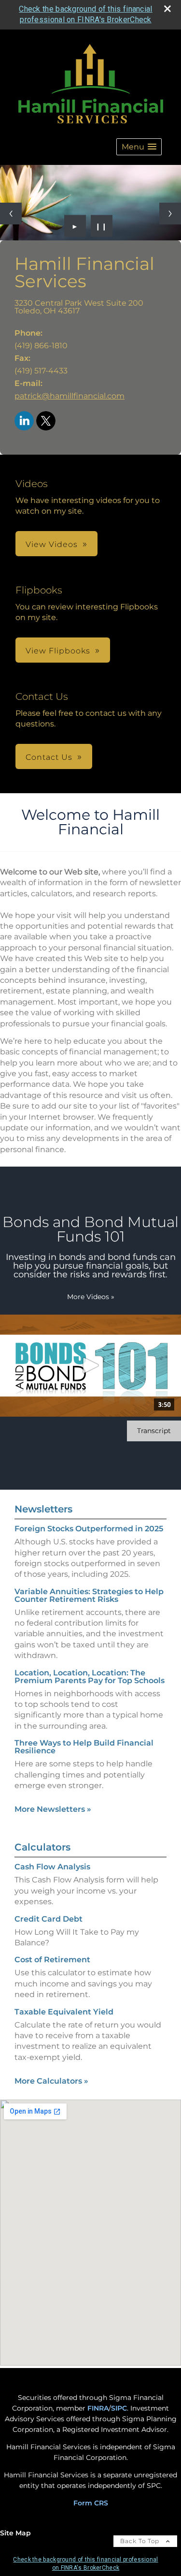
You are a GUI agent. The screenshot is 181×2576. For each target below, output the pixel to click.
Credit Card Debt (49, 1919)
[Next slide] (170, 214)
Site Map (15, 2533)
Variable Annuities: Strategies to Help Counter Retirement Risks (89, 1595)
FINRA (98, 2408)
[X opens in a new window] (46, 422)
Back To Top (141, 2541)
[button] (139, 147)
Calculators (42, 1847)
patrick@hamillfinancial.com (70, 396)
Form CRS (91, 2503)
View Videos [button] (52, 544)
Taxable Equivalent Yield (64, 2012)
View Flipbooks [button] (58, 651)
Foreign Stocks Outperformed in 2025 (89, 1529)
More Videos (91, 1297)
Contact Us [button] (49, 757)
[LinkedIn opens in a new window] (24, 422)
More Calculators (51, 2081)
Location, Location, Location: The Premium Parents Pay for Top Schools (90, 1677)
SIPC (119, 2408)
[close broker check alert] (167, 9)
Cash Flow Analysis (52, 1867)
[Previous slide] (11, 214)
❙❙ (101, 226)
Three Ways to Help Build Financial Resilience (84, 1747)
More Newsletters (53, 1809)
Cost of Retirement (52, 1960)
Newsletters (43, 1509)
